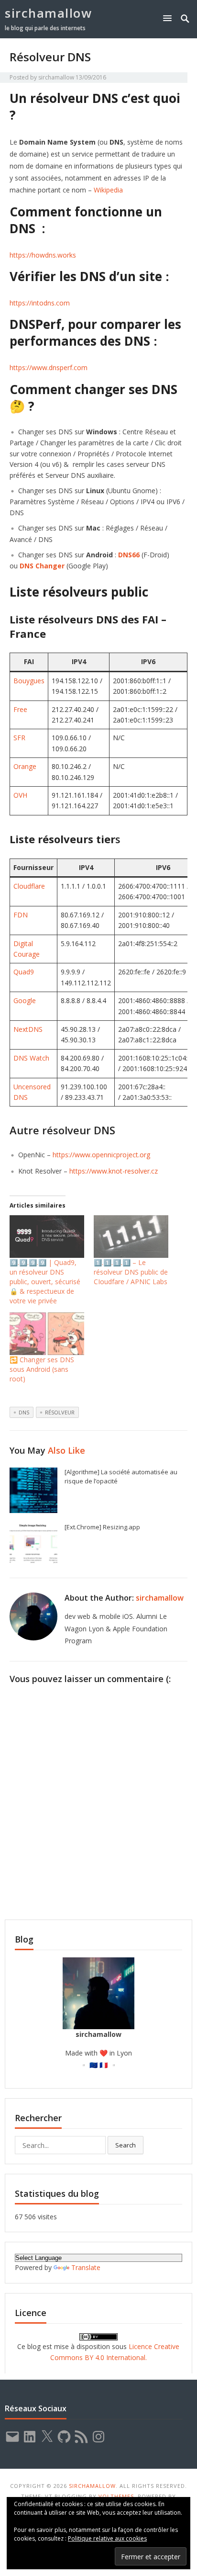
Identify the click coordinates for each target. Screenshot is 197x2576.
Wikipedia (108, 190)
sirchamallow (48, 13)
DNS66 (129, 555)
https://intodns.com (40, 303)
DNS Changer (42, 566)
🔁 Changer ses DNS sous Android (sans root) (42, 1369)
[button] (169, 18)
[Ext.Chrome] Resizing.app (102, 1527)
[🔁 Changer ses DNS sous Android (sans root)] (47, 1334)
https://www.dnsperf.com (49, 367)
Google (25, 1000)
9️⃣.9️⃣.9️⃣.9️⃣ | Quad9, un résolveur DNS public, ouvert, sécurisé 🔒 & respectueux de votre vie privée (45, 1282)
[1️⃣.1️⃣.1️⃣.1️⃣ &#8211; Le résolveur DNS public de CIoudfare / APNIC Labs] (131, 1237)
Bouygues (29, 681)
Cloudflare (29, 886)
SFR (19, 738)
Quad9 (24, 972)
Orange (25, 766)
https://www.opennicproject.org (101, 1155)
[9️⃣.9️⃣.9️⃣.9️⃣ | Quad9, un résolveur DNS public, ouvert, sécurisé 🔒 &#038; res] (47, 1237)
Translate (86, 2267)
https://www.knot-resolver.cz (114, 1171)
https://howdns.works (43, 255)
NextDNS (28, 1029)
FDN (21, 915)
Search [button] (126, 2145)
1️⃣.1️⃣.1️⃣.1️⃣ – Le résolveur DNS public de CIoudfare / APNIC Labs (131, 1272)
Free (20, 709)
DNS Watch (31, 1058)
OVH (20, 795)
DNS (24, 1412)
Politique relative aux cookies (107, 2538)
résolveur (60, 1412)
